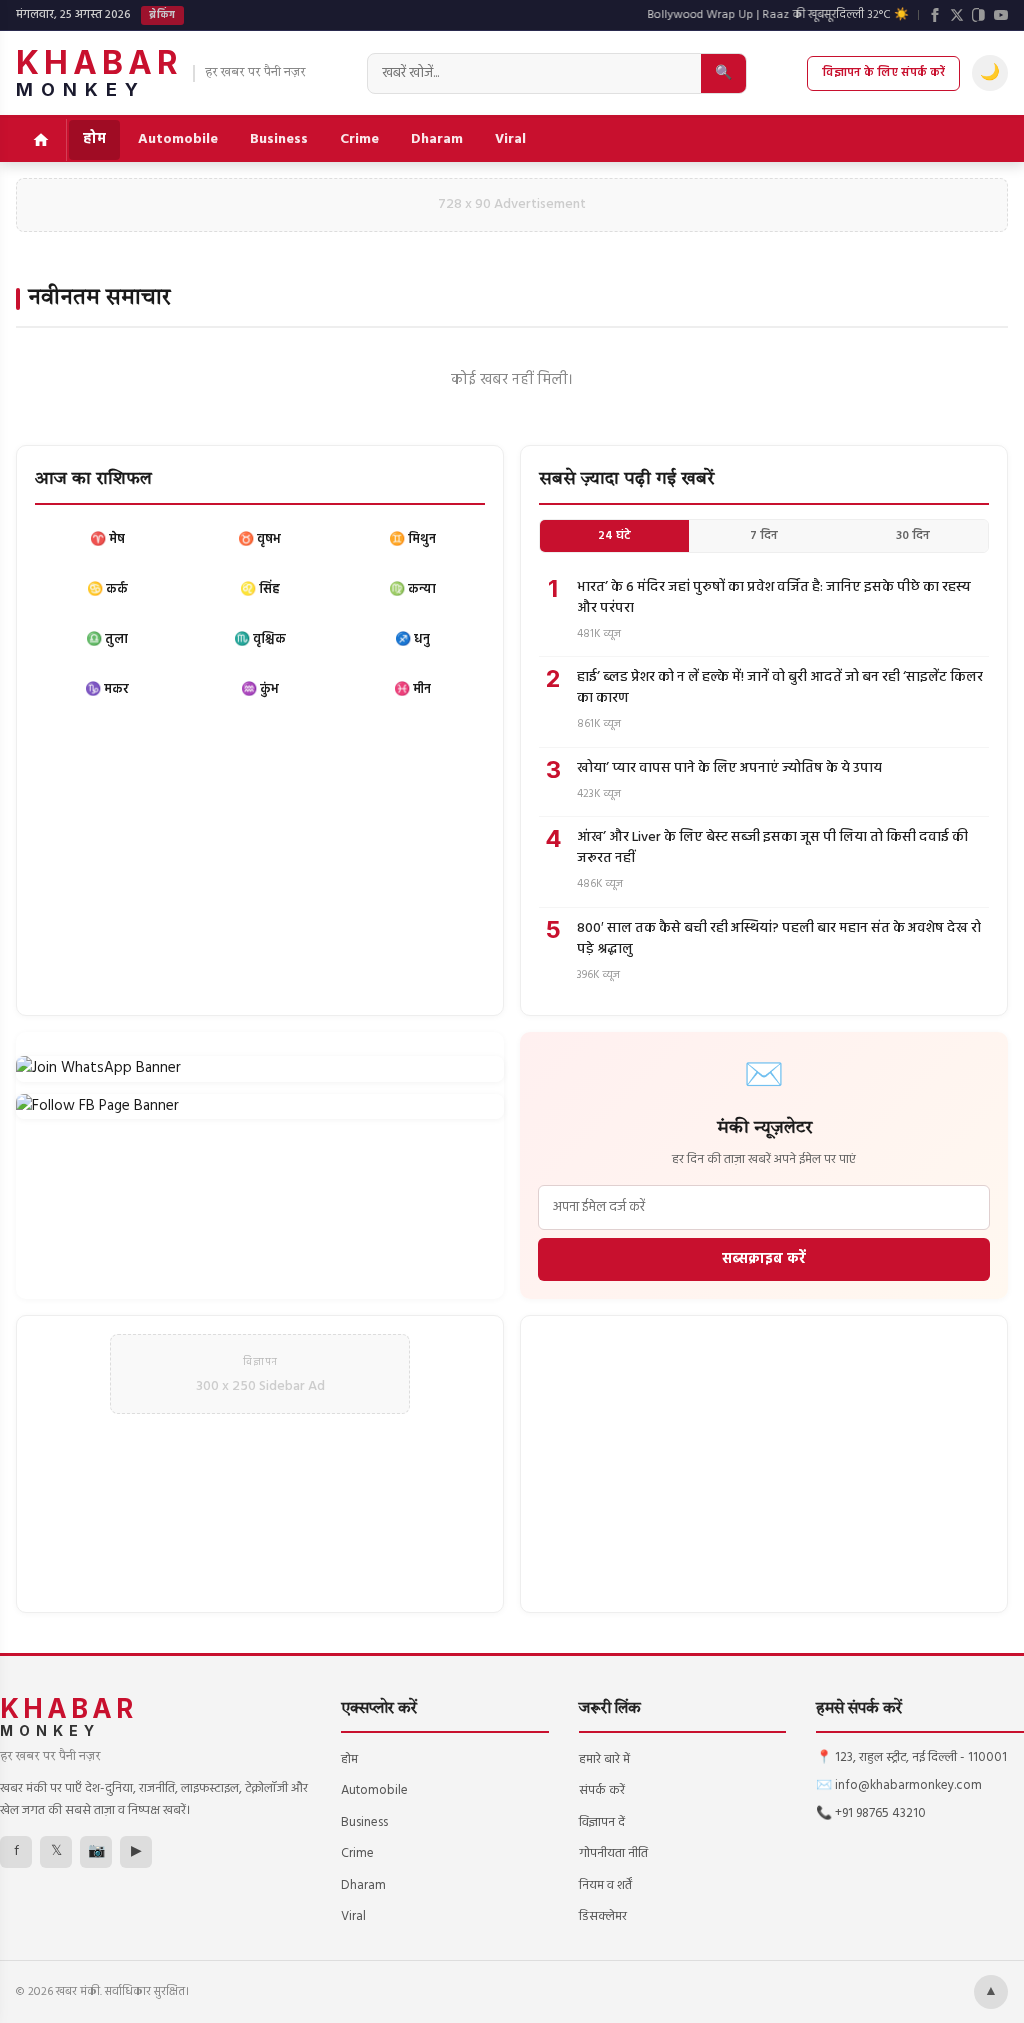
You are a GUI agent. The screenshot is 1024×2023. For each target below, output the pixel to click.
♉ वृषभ (259, 539)
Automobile (178, 139)
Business (279, 139)
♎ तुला (107, 639)
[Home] (41, 140)
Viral (510, 139)
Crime (359, 139)
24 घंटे (614, 536)
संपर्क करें (602, 1790)
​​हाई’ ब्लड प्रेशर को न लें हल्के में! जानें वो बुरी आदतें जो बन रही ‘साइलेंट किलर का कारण (780, 688)
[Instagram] (979, 15)
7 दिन (764, 536)
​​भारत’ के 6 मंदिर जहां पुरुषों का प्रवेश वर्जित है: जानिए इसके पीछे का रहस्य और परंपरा (774, 598)
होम (94, 139)
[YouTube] (1001, 15)
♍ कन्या (412, 589)
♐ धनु (412, 639)
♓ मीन (412, 689)
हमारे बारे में (604, 1759)
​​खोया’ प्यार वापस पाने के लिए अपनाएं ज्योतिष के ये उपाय (729, 768)
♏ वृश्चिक (260, 639)
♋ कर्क (107, 589)
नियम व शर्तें (605, 1885)
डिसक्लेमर (603, 1916)
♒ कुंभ (260, 689)
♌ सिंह (260, 589)
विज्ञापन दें (602, 1822)
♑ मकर (107, 689)
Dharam (437, 139)
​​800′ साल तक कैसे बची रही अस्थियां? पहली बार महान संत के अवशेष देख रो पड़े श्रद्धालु (779, 939)
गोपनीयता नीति (613, 1853)
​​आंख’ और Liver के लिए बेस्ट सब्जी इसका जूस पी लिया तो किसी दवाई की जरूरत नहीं (772, 848)
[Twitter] (957, 15)
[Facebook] (935, 15)
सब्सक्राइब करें (764, 1259)
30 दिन (913, 536)
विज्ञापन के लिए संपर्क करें (883, 73)
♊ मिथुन (412, 539)
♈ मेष (107, 539)
